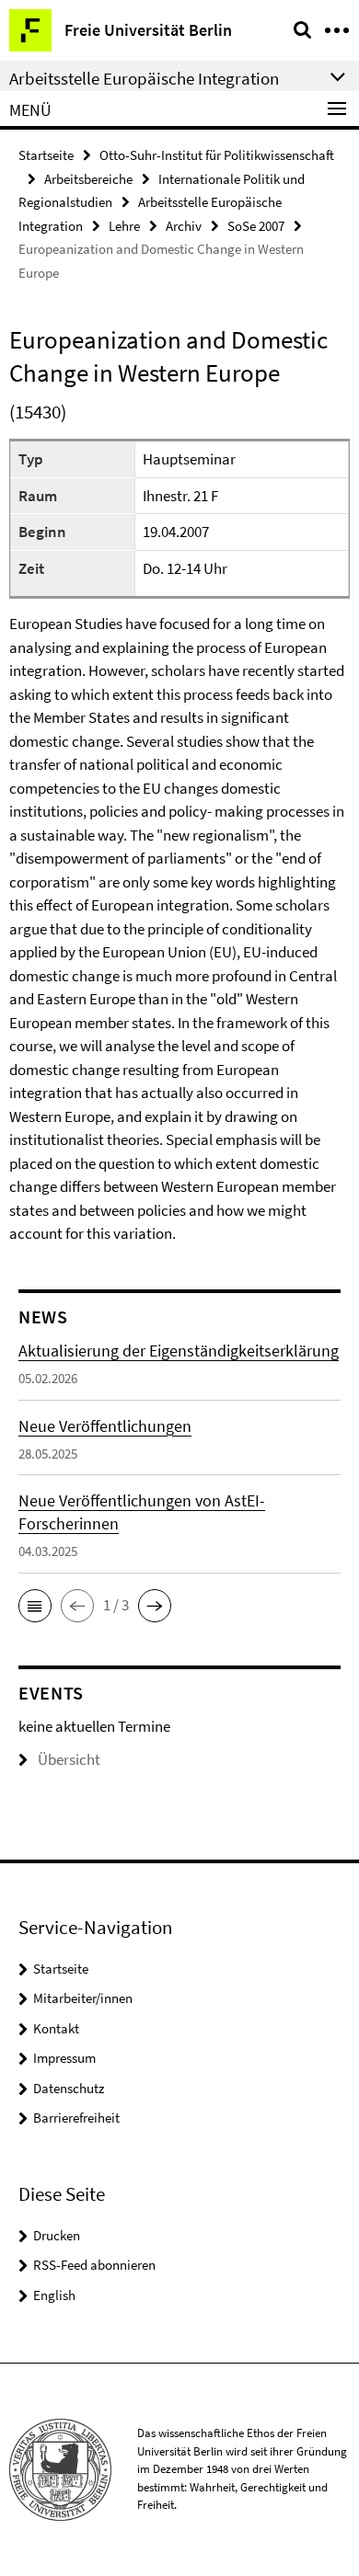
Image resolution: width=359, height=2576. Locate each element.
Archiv (184, 226)
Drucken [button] (57, 2235)
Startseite (46, 155)
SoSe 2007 (256, 226)
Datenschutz (69, 2088)
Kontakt (56, 2028)
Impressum (64, 2058)
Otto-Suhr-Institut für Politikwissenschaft (217, 155)
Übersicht (69, 1759)
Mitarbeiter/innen (83, 1998)
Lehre (124, 226)
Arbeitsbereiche (88, 179)
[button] (35, 1606)
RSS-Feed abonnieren (94, 2265)
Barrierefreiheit (76, 2118)
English (54, 2295)
